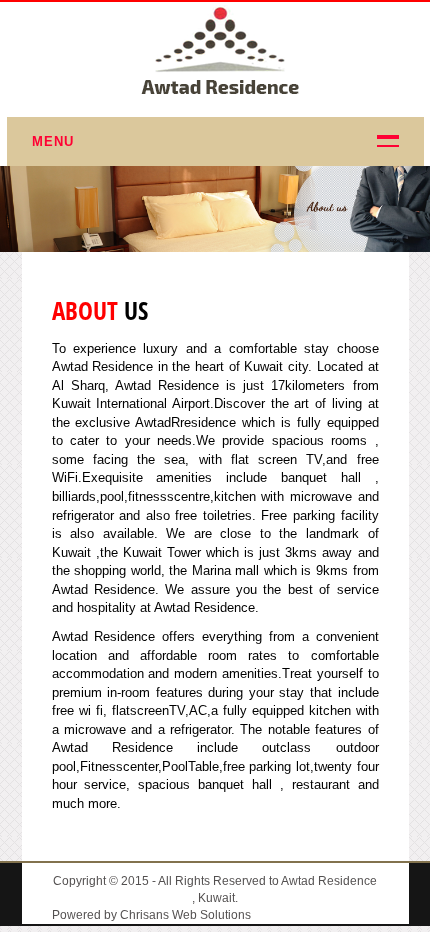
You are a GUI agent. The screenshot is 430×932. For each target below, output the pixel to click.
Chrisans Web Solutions (185, 915)
